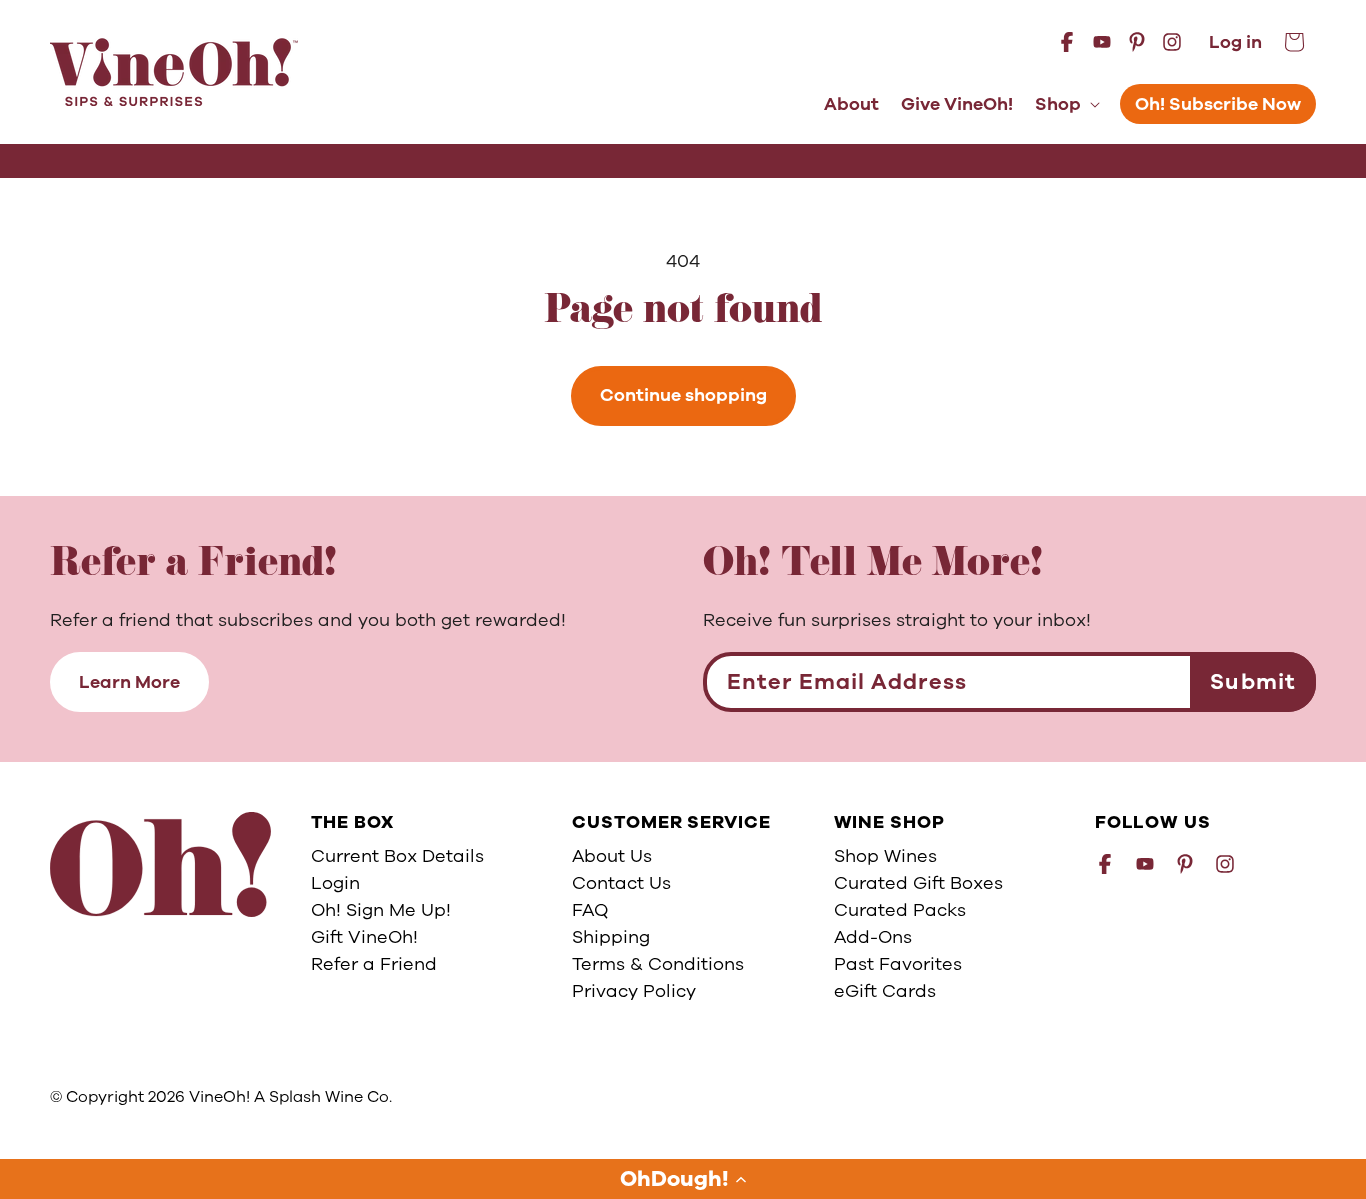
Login (335, 883)
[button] (683, 1179)
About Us (612, 856)
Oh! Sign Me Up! (381, 910)
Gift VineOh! (364, 937)
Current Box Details (397, 856)
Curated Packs (900, 910)
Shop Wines (885, 856)
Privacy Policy (634, 991)
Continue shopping (683, 395)
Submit (1253, 682)
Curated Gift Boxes (918, 883)
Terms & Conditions (658, 964)
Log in (1235, 42)
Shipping (611, 937)
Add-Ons (873, 937)
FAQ (590, 910)
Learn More (129, 682)
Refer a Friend (374, 964)
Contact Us (621, 883)
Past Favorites (898, 964)
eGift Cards (885, 991)
